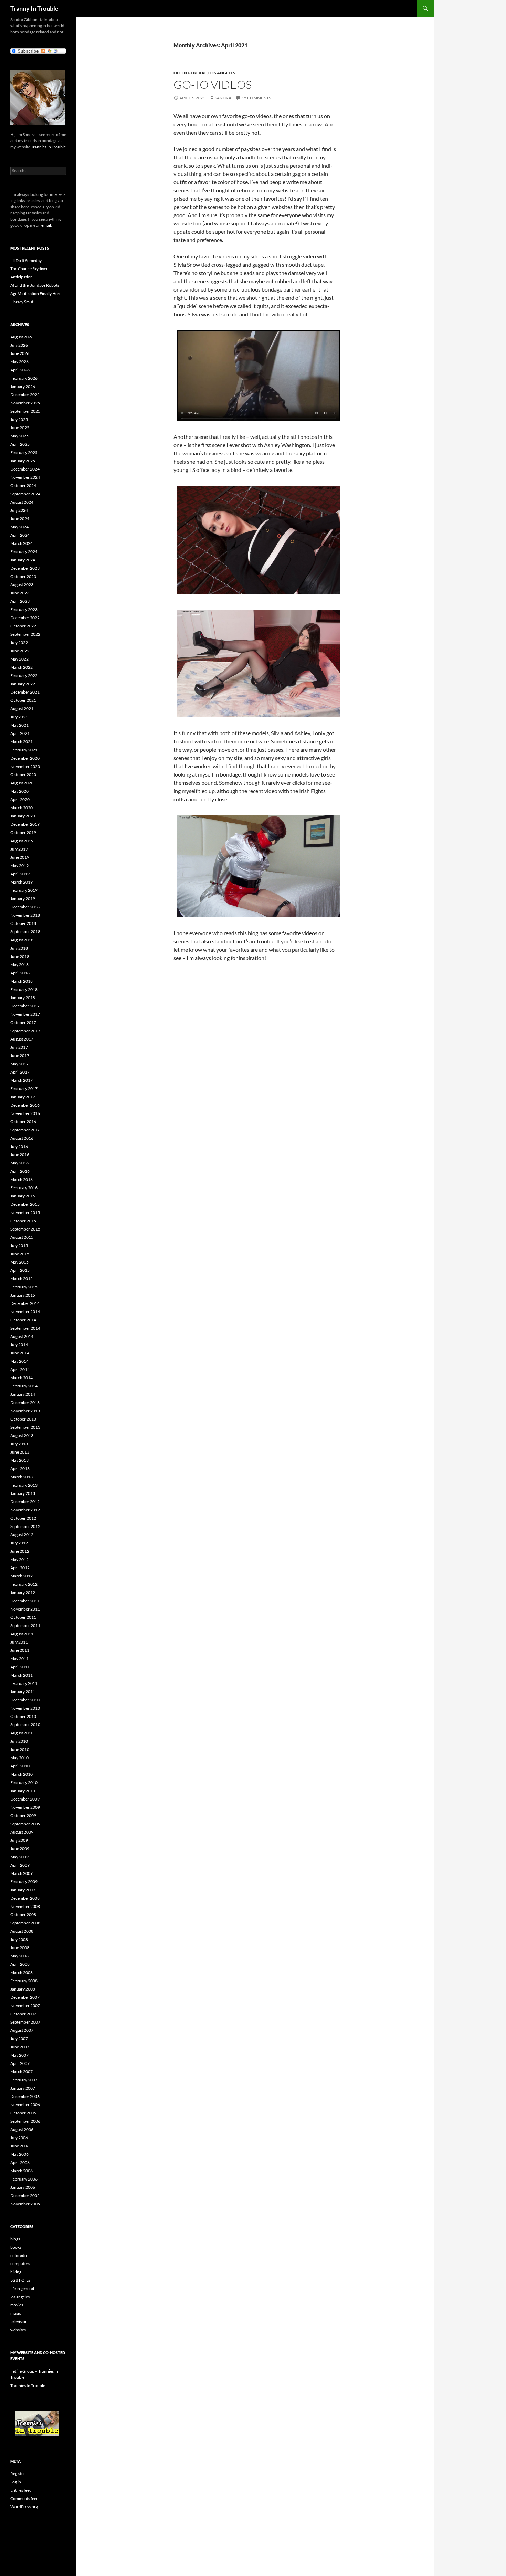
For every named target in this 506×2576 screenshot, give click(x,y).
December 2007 (25, 1997)
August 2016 (22, 1138)
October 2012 (23, 1518)
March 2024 (22, 543)
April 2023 (20, 601)
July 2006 (19, 2138)
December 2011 (25, 1601)
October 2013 (23, 1419)
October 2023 (23, 576)
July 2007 (19, 2039)
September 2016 (25, 1130)
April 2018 (20, 973)
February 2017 (24, 1089)
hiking (16, 2272)
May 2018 (19, 965)
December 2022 (25, 618)
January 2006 (23, 2187)
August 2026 (22, 337)
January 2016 (23, 1196)
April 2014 (20, 1369)
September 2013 (25, 1427)
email (46, 225)
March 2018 (22, 981)
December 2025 (25, 395)
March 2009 (22, 1873)
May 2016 (19, 1163)
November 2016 (25, 1113)
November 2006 (25, 2105)
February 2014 (24, 1386)
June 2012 (20, 1551)
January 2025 (23, 461)
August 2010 (22, 1733)
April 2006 (20, 2162)
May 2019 (19, 865)
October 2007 (23, 2014)
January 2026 (23, 386)
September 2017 (25, 1031)
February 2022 (24, 675)
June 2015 (20, 1254)
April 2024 (20, 535)
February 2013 (24, 1485)
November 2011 (25, 1609)
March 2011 (22, 1675)
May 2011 (19, 1659)
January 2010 (23, 1791)
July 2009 (19, 1840)
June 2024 (20, 519)
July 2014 (19, 1345)
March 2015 (22, 1279)
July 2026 (19, 345)
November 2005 (25, 2204)
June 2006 (20, 2146)
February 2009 (24, 1882)
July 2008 (19, 1939)
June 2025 (20, 428)
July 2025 (19, 419)
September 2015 (25, 1229)
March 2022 (22, 667)
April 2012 (20, 1568)
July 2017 (19, 1047)
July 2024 (19, 510)
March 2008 (22, 1972)
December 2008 (25, 1898)
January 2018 (23, 998)
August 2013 (22, 1435)
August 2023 (22, 585)
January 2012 (23, 1592)
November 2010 (25, 1708)
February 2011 (24, 1683)
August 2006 (22, 2129)
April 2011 (20, 1667)
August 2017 (22, 1039)
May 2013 (19, 1460)
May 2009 (19, 1857)
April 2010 (20, 1766)
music (16, 2313)
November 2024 (25, 477)
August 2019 (22, 841)
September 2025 (25, 411)
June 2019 (20, 857)
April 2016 (20, 1171)
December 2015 (25, 1204)
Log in (16, 2482)
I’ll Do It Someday (26, 260)
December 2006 (25, 2096)
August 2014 (22, 1336)
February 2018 (24, 989)
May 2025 (19, 436)
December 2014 (25, 1303)
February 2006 (24, 2179)
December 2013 (25, 1402)
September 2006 (25, 2121)
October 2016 (23, 1122)
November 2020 (25, 766)
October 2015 (23, 1221)
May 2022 (19, 659)
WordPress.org (24, 2507)
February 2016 (24, 1188)
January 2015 (23, 1295)
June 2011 (20, 1650)
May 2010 (19, 1758)
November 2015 (25, 1212)
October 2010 (23, 1716)
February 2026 (24, 378)
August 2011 (22, 1634)
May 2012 (19, 1559)
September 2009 (25, 1824)
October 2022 (23, 626)
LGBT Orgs (20, 2280)
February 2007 (24, 2080)
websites (18, 2330)
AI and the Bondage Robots (35, 285)
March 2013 (22, 1477)
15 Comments (256, 98)
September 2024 (25, 494)
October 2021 (23, 700)
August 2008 (22, 1931)
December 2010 (25, 1700)
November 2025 (25, 403)
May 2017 (19, 1064)
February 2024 (24, 552)
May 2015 (19, 1262)
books (16, 2247)
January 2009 (23, 1890)
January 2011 (23, 1692)
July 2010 (19, 1741)
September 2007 (25, 2022)
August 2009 (22, 1832)
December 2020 (25, 758)
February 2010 (24, 1782)
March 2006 (22, 2171)
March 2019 (22, 882)
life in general (190, 73)
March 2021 (22, 742)
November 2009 (25, 1807)
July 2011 (19, 1642)
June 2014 (20, 1353)
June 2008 (20, 1948)
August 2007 (22, 2030)
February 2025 (24, 452)
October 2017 (23, 1022)
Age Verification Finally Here (36, 293)
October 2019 (23, 832)
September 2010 (25, 1725)
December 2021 (25, 692)
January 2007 (23, 2088)
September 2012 (25, 1526)
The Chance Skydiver (29, 269)
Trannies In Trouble (48, 147)
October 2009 (23, 1815)
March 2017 (22, 1080)
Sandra (223, 98)
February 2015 (24, 1287)
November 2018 (25, 915)
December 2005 (25, 2195)
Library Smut (22, 302)
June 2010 (20, 1749)
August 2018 (22, 940)
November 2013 (25, 1411)
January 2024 (23, 560)
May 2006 (19, 2154)
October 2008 (23, 1915)
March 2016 (22, 1179)
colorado (19, 2255)
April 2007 (20, 2063)
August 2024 (22, 502)
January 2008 (23, 1989)
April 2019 (20, 874)
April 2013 (20, 1469)
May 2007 (19, 2055)
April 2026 (20, 370)
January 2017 (23, 1097)
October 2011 (23, 1617)
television (19, 2321)
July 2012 (19, 1543)
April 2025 (20, 444)
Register (18, 2474)
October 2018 (23, 923)
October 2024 (23, 485)
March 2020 (22, 808)
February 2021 (24, 750)
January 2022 (23, 684)
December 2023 (25, 568)
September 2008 (25, 1923)
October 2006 (23, 2113)
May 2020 (19, 791)
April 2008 (20, 1964)
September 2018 (25, 932)
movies (17, 2305)
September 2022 (25, 634)
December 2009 (25, 1799)
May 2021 (19, 725)
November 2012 (25, 1510)
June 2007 (20, 2047)
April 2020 (20, 799)
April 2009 (20, 1865)
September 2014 (25, 1328)
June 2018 (20, 956)
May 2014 (19, 1361)
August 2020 (22, 783)
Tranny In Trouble (34, 8)
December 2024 (25, 469)
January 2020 (23, 816)
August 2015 (22, 1237)
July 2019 (19, 849)
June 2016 (20, 1155)
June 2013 (20, 1452)
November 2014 (25, 1312)
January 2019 (23, 899)
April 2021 (20, 733)
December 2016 (25, 1105)
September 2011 (25, 1625)
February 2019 (24, 890)
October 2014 (23, 1320)
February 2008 (24, 1981)
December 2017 (25, 1006)
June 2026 (20, 353)
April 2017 (20, 1072)
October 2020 (23, 775)
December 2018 (25, 907)
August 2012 (22, 1535)
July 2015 (19, 1245)
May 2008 (19, 1956)
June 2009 (20, 1849)
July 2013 (19, 1444)
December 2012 (25, 1502)
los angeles (222, 73)
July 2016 (19, 1146)
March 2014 (22, 1378)
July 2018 (19, 948)
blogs (15, 2239)
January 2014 (23, 1394)
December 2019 (25, 824)
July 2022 (19, 642)
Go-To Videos (213, 85)
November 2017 (25, 1014)
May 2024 (19, 527)
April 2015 (20, 1270)
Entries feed (21, 2490)
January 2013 (23, 1493)
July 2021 (19, 717)
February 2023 (24, 609)
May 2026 (19, 362)
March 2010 (22, 1774)
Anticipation (22, 277)
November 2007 (25, 2005)
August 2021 (22, 709)
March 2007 (22, 2072)
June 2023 (20, 593)
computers (20, 2264)
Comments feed (24, 2498)
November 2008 (25, 1906)
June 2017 (20, 1055)
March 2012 (22, 1576)
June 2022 (20, 651)
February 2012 (24, 1584)
